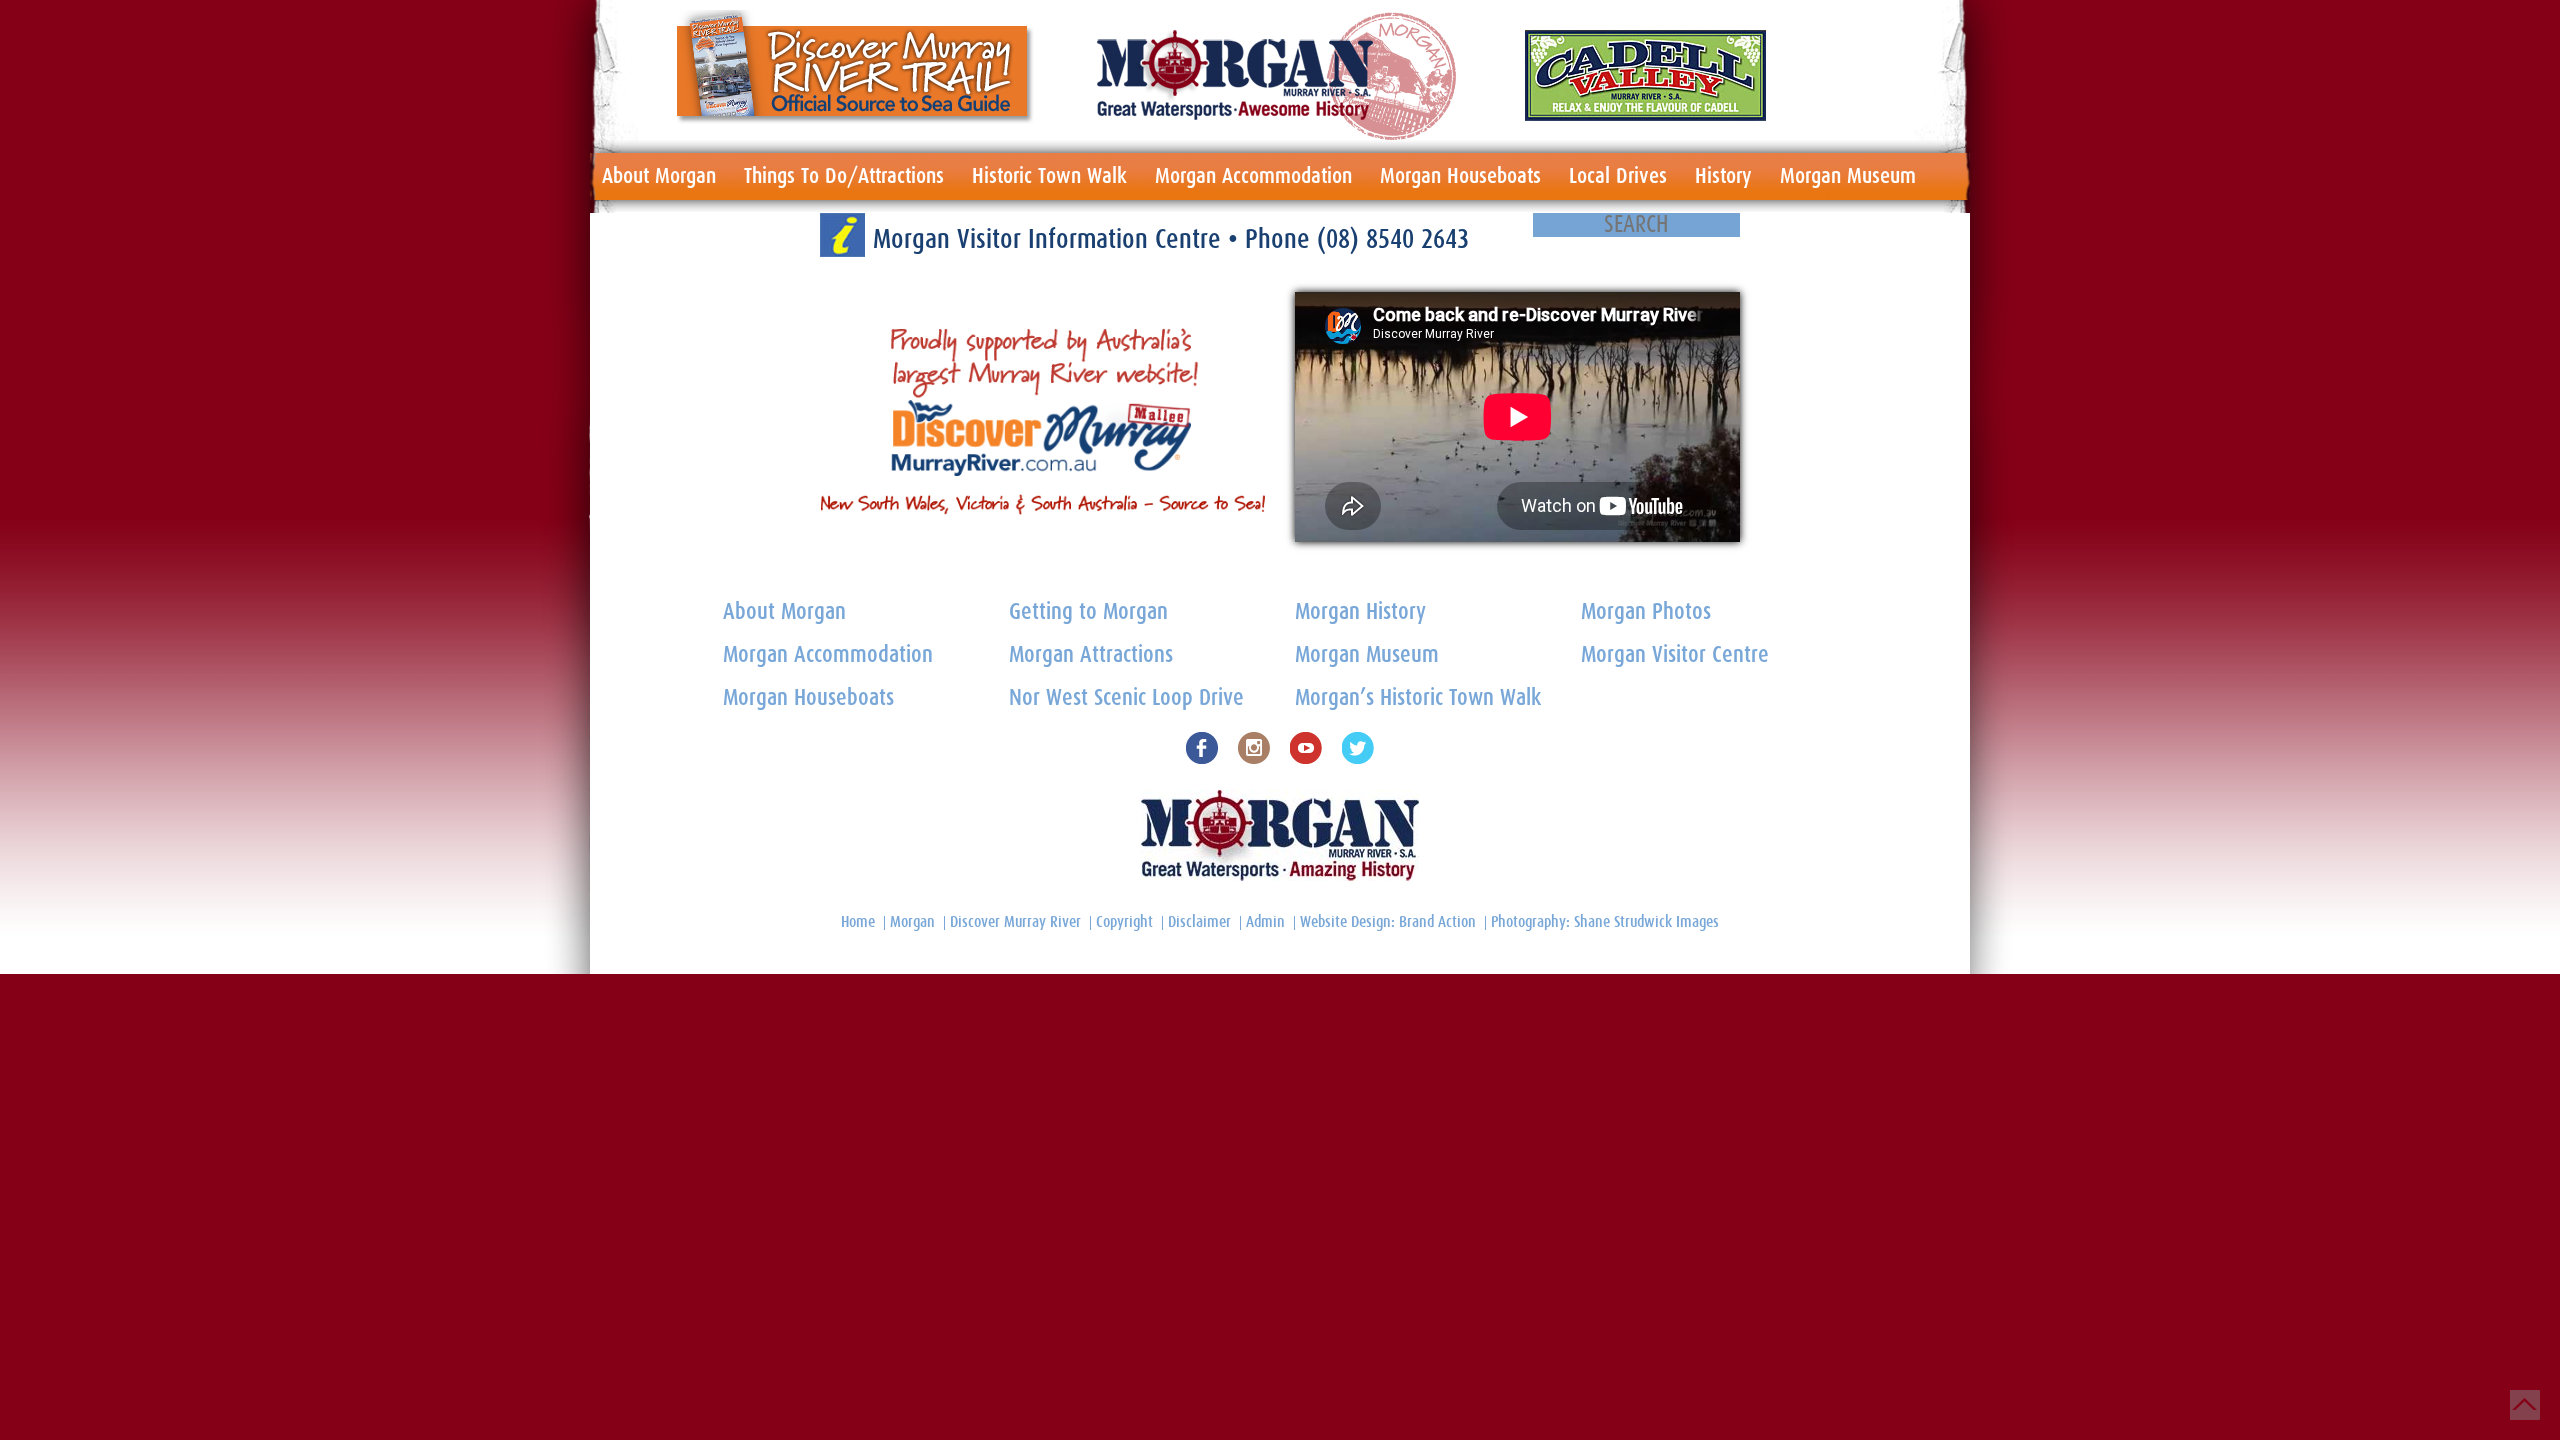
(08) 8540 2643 (1393, 239)
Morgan (912, 922)
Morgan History (1360, 612)
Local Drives (1618, 176)
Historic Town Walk (1049, 176)
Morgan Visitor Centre (1675, 655)
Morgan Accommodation (1253, 176)
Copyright (1124, 922)
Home (858, 922)
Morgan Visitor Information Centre (1050, 239)
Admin (1265, 922)
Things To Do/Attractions (844, 176)
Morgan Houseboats (1460, 176)
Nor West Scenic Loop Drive (1126, 698)
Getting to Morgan (1088, 612)
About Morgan (659, 176)
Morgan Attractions (1091, 655)
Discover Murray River (1015, 922)
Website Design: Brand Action (1388, 922)
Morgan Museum (1848, 176)
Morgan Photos (1646, 612)
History (1723, 176)
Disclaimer (1199, 922)
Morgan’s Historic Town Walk (1418, 698)
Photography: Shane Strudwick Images (1605, 922)
